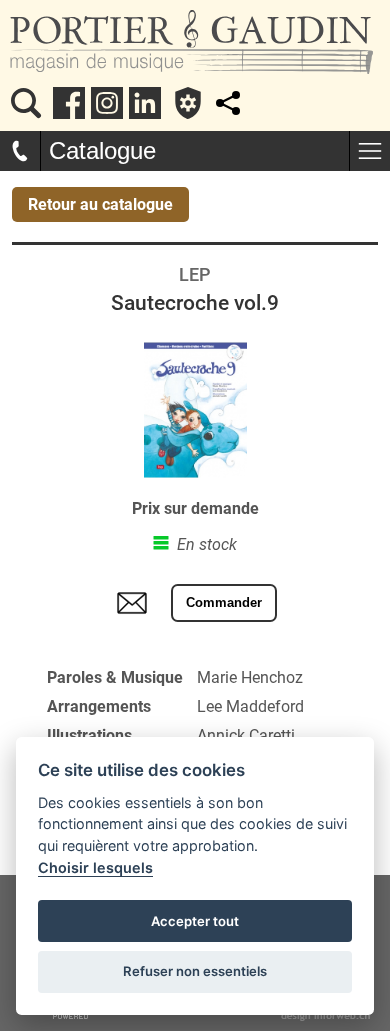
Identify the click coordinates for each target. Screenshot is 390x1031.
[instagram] (107, 103)
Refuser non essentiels (195, 971)
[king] (26, 103)
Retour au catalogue (100, 204)
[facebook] (69, 103)
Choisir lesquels (95, 867)
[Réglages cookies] (188, 103)
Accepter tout (195, 921)
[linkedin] (145, 103)
